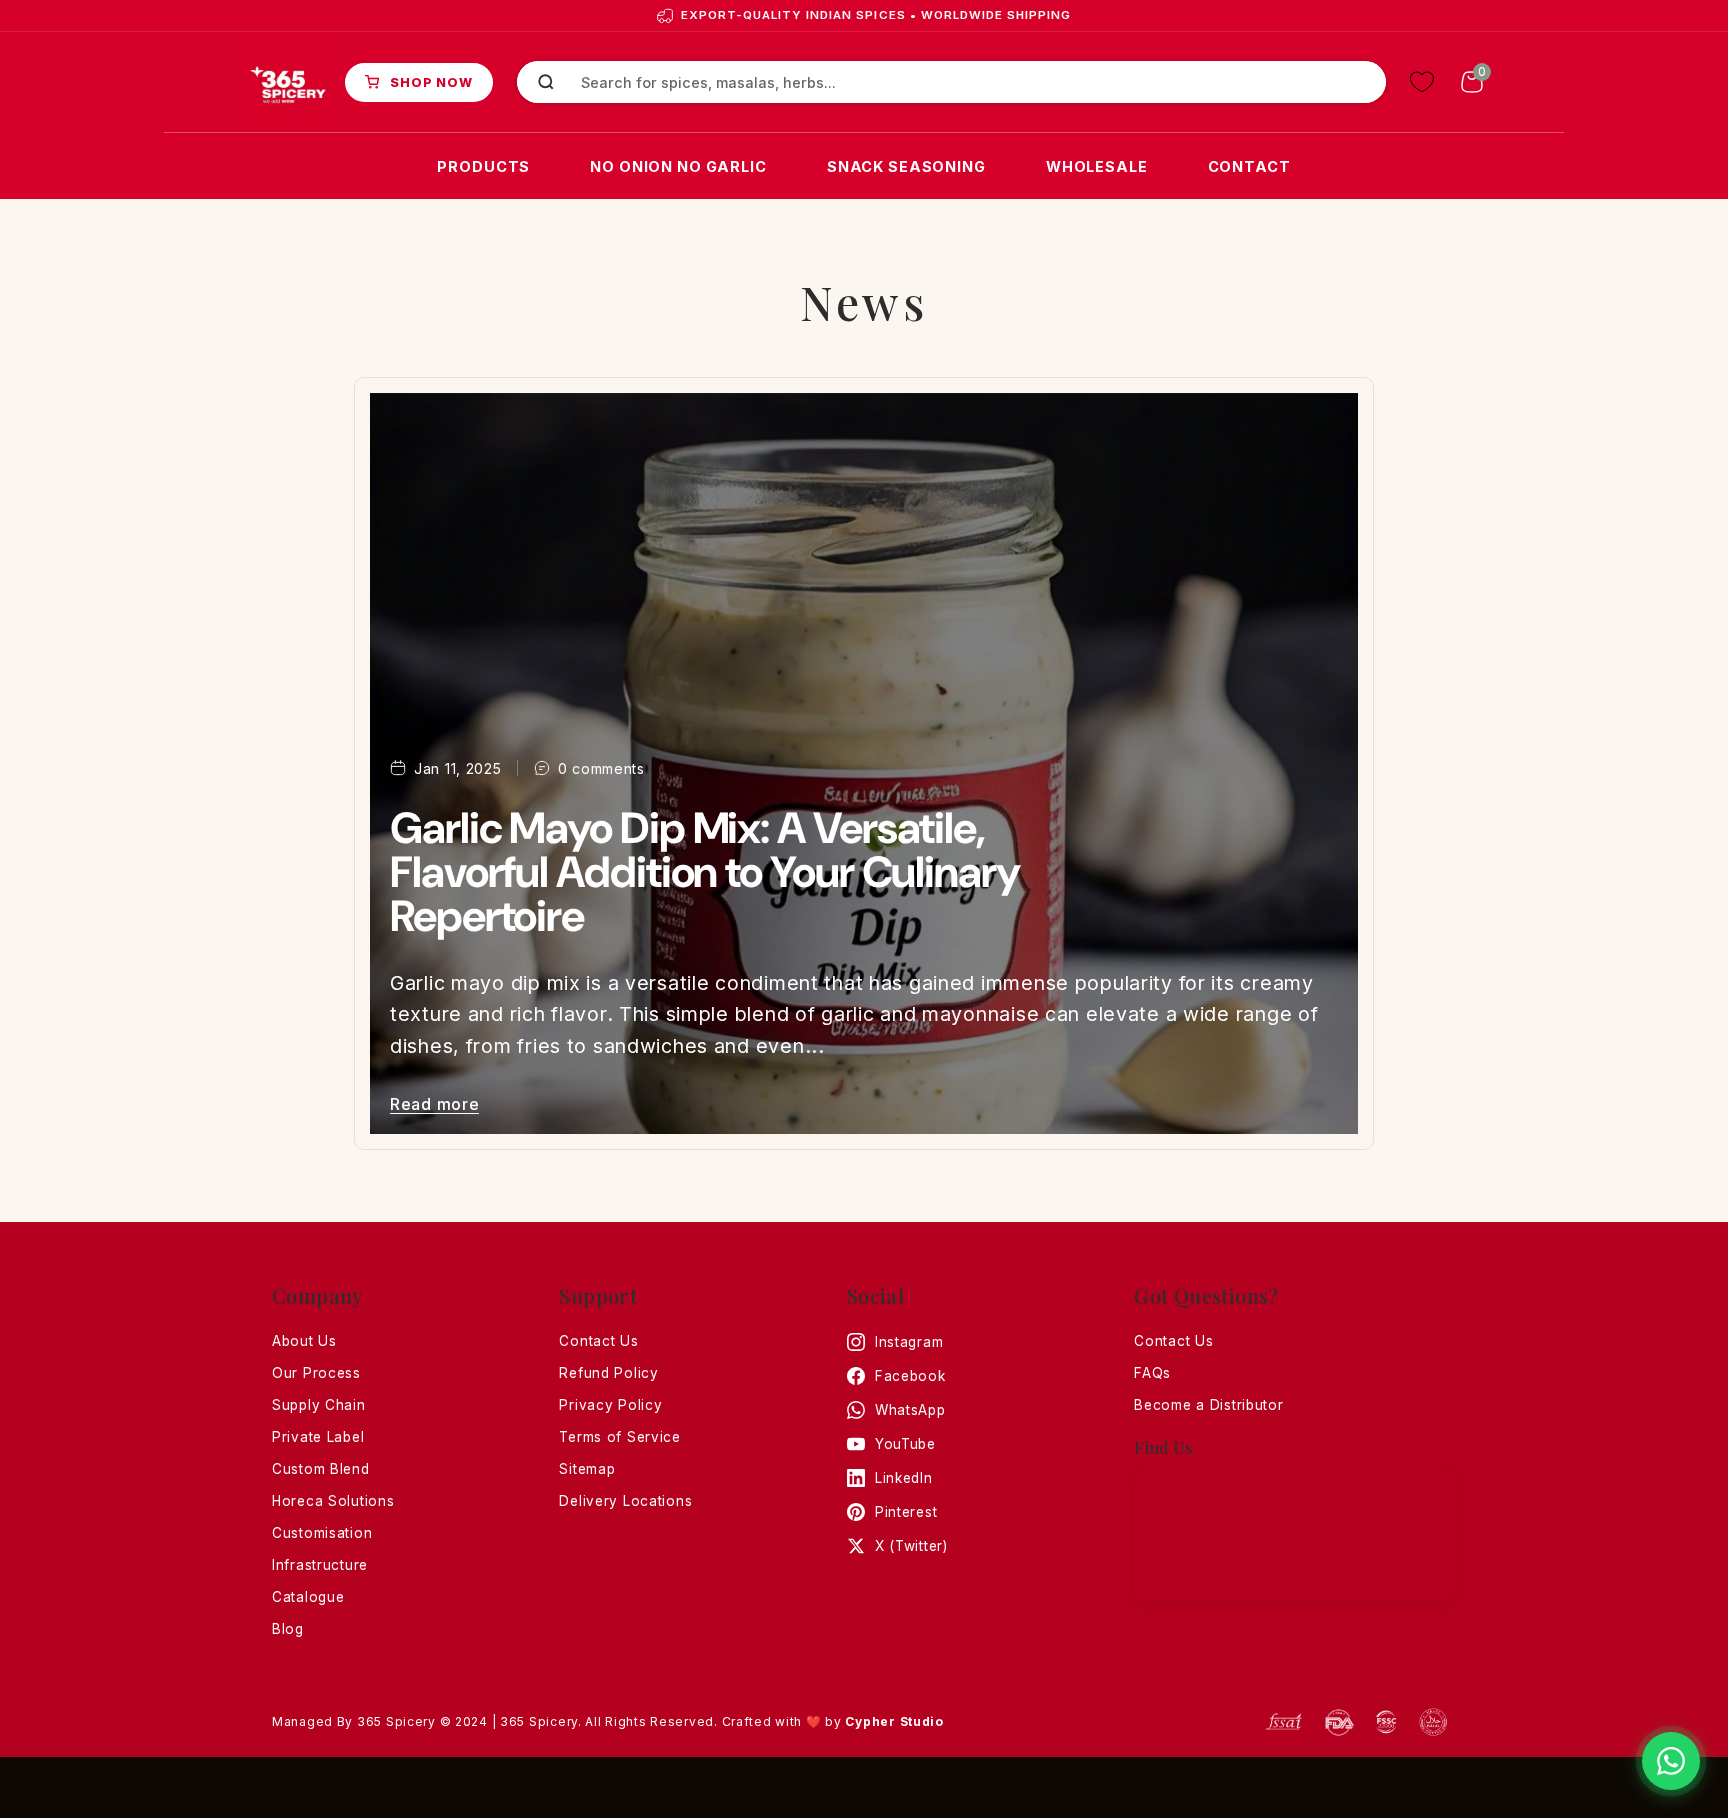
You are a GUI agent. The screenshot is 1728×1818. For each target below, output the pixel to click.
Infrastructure (320, 1565)
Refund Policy (608, 1373)
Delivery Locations (625, 1501)
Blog (288, 1629)
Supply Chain (319, 1405)
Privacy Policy (610, 1405)
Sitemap (587, 1469)
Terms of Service (620, 1437)
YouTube (905, 1444)
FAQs (1152, 1373)
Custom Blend (321, 1469)
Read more (434, 1104)
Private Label (318, 1437)
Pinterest (906, 1512)
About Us (304, 1341)
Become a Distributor (1208, 1405)
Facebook (910, 1376)
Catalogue (308, 1597)
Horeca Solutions (333, 1501)
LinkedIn (904, 1478)
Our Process (316, 1373)
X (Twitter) (911, 1546)
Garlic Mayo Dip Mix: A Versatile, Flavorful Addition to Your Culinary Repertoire (705, 872)
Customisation (322, 1533)
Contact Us (598, 1341)
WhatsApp (910, 1410)
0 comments (601, 768)
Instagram (909, 1342)
